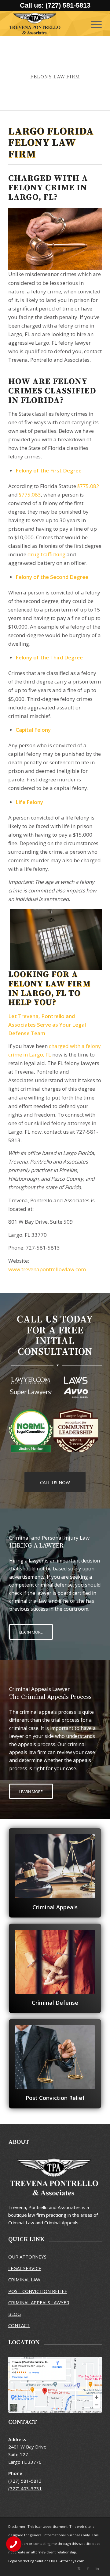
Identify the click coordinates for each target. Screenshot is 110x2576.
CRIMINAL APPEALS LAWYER (39, 2302)
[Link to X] (79, 2568)
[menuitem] (93, 23)
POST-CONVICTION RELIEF (38, 2291)
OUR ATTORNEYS (27, 2257)
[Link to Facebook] (88, 2568)
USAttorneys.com (70, 2561)
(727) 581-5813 (25, 2481)
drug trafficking (46, 554)
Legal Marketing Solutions (30, 2561)
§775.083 (30, 495)
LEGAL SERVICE (25, 2268)
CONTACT (19, 2325)
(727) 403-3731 (25, 2488)
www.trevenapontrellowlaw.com (47, 1269)
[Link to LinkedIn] (97, 2568)
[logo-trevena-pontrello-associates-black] (46, 23)
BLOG (15, 2314)
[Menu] (93, 23)
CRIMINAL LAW (24, 2280)
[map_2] (55, 2385)
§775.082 (88, 486)
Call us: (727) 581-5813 (55, 5)
